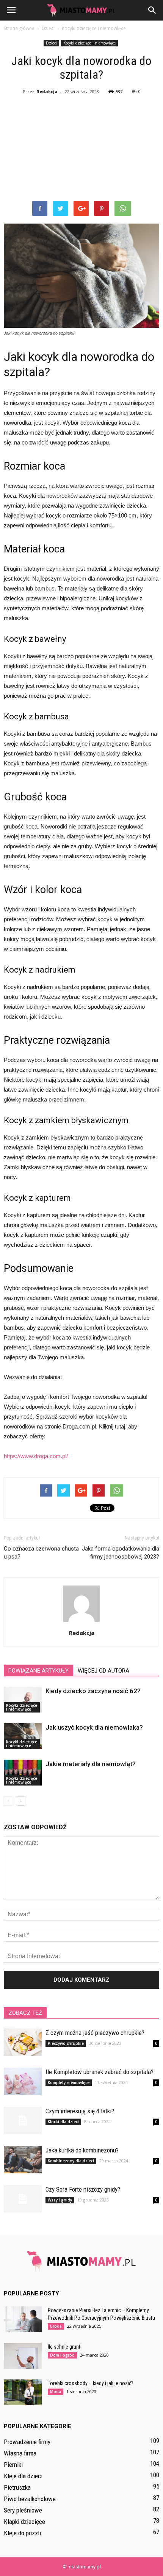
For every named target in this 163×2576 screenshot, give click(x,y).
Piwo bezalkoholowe (30, 2499)
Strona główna (19, 28)
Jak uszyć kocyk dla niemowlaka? (94, 1727)
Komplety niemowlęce (69, 2082)
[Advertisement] (81, 149)
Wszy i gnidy (60, 2200)
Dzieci (51, 43)
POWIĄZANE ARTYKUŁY (38, 1671)
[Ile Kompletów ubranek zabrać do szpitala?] (23, 2082)
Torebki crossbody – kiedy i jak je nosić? (91, 2383)
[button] (152, 10)
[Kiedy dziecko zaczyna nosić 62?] (23, 1700)
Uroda (56, 2326)
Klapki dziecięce (24, 2522)
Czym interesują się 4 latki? (80, 2111)
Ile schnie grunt (64, 2347)
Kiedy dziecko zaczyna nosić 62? (93, 1691)
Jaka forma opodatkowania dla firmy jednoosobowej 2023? (121, 1553)
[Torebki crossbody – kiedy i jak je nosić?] (23, 2393)
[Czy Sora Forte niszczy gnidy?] (23, 2199)
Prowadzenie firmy (27, 2442)
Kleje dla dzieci (23, 2476)
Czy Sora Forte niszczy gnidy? (83, 2189)
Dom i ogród (62, 2355)
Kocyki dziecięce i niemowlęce (89, 43)
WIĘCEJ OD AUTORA (103, 1671)
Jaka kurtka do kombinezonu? (82, 2150)
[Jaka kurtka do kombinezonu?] (23, 2160)
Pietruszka (17, 2487)
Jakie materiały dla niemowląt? (91, 1764)
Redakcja (47, 91)
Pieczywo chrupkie (66, 2043)
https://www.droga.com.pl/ (36, 1456)
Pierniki (13, 2465)
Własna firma (20, 2453)
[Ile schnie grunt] (23, 2356)
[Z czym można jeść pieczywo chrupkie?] (23, 2042)
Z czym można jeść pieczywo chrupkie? (95, 2033)
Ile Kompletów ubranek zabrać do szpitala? (100, 2072)
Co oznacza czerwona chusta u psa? (41, 1553)
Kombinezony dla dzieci (71, 2161)
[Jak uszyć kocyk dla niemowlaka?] (23, 1736)
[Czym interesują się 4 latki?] (23, 2121)
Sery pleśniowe (23, 2510)
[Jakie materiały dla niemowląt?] (23, 1773)
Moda (56, 2392)
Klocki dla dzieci (63, 2122)
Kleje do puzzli (22, 2533)
